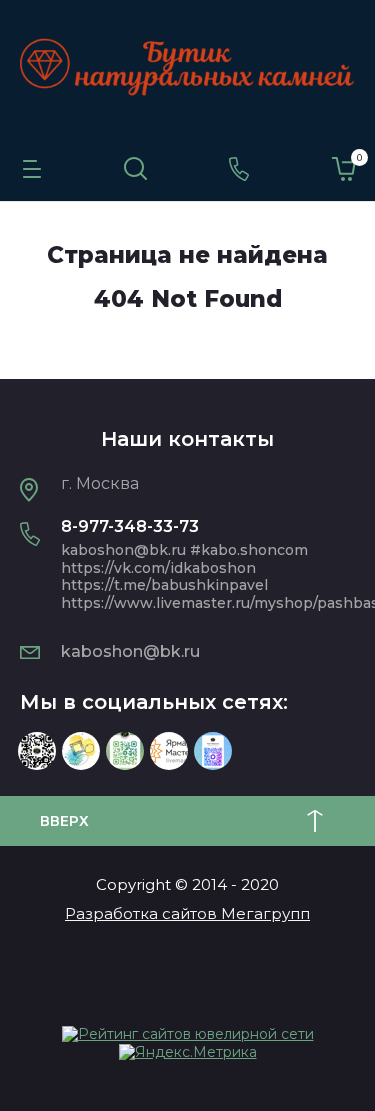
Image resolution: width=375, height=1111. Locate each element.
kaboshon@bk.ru (130, 651)
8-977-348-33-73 (130, 526)
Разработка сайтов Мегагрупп (187, 913)
